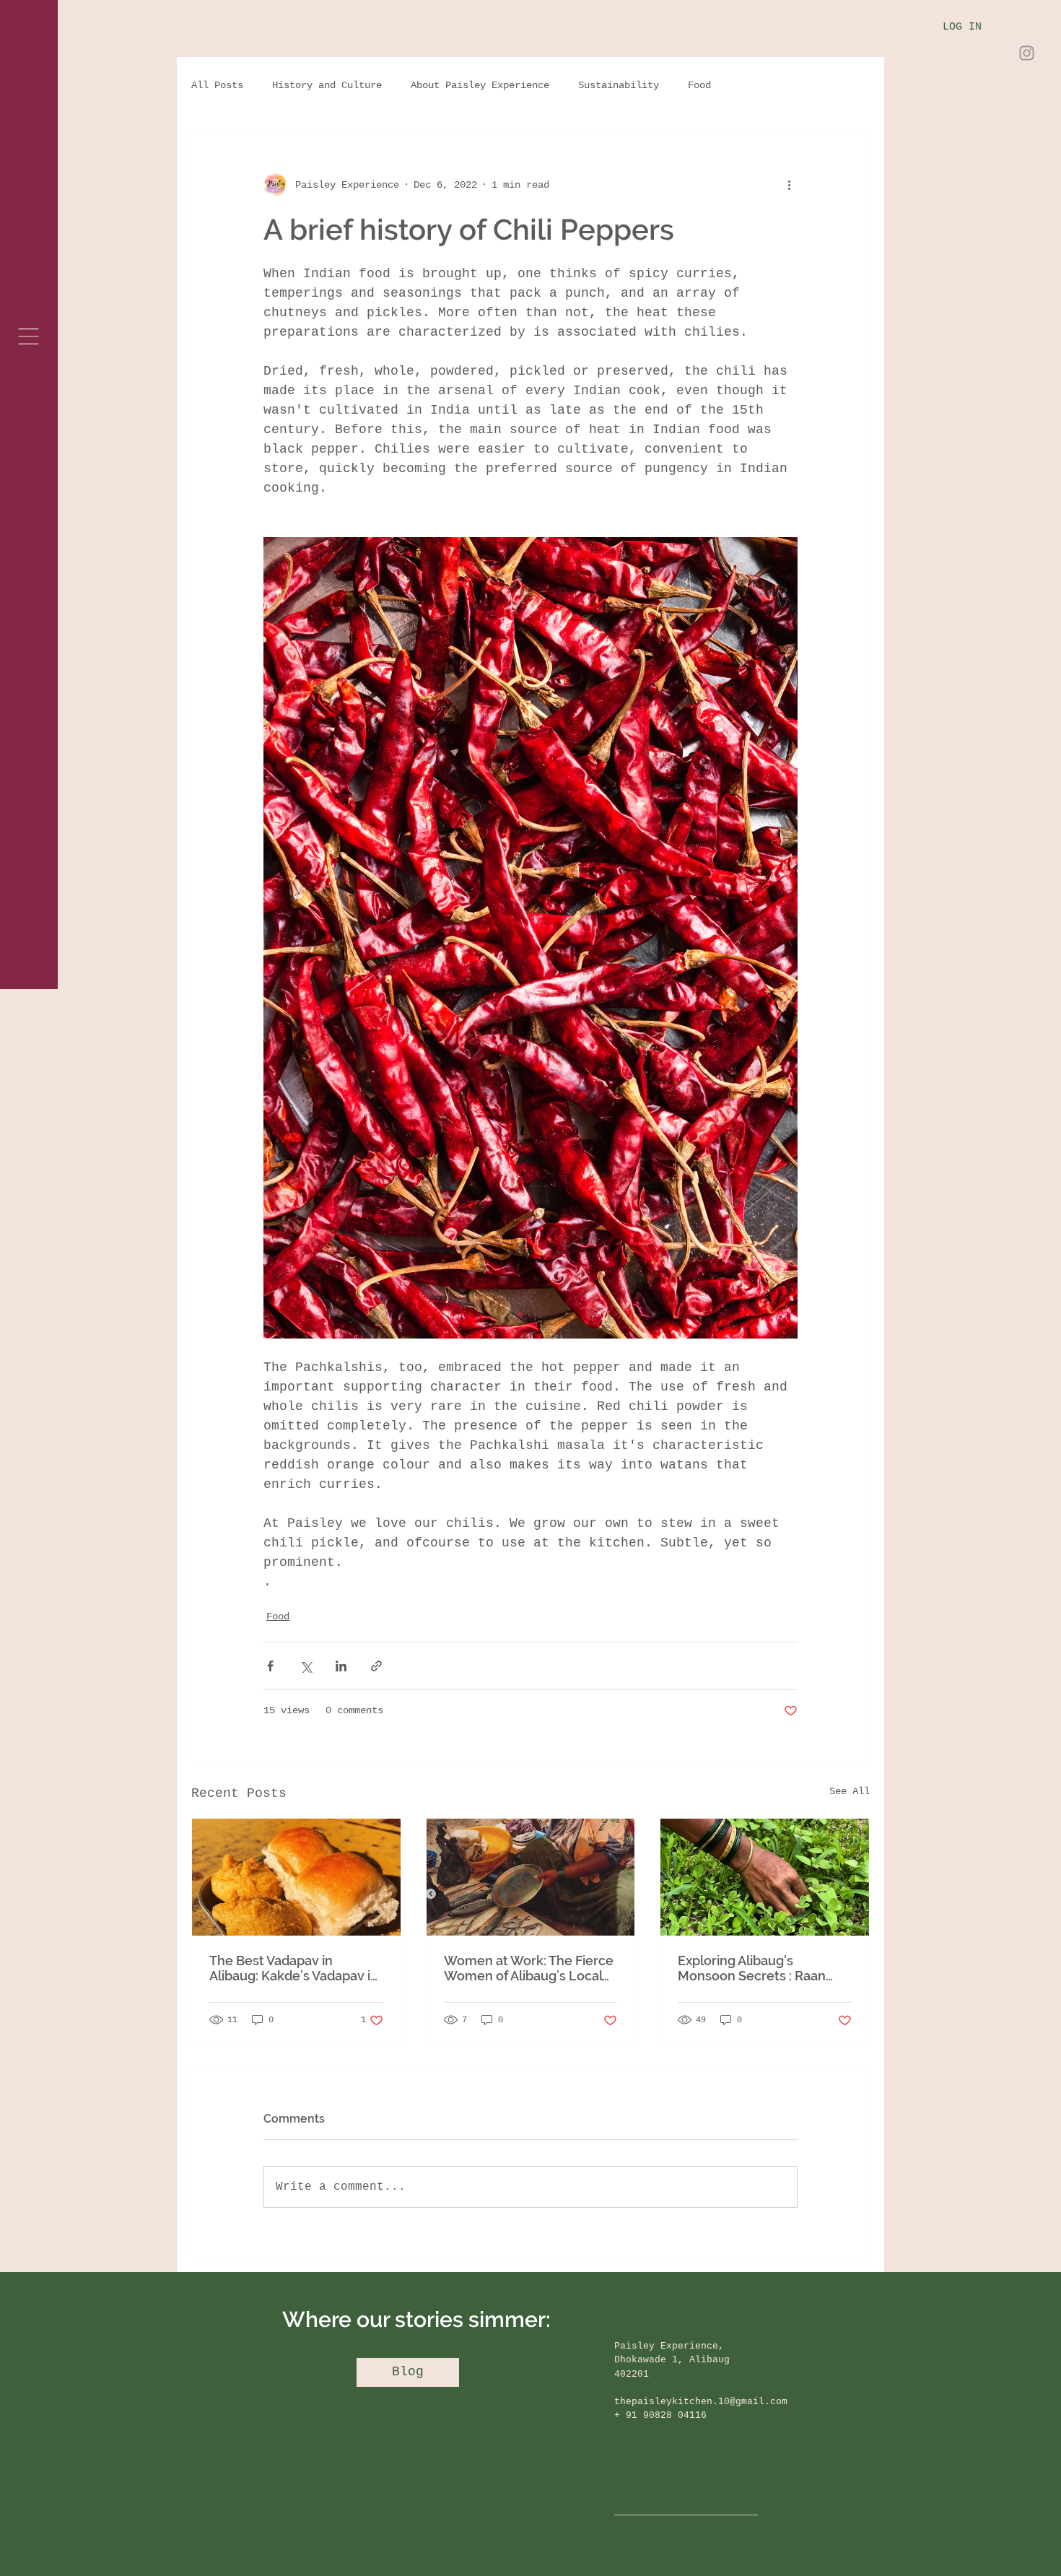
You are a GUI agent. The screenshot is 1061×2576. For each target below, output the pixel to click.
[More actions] (789, 185)
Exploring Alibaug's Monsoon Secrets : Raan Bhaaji (752, 1968)
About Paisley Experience (480, 85)
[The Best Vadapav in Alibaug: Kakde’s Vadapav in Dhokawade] (296, 1877)
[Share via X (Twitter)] (306, 1666)
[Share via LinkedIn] (341, 1666)
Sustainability (619, 85)
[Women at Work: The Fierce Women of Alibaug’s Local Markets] (531, 1877)
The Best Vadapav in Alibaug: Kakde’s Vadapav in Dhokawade (294, 1968)
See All (850, 1791)
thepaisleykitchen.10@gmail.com (701, 2402)
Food (699, 85)
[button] (29, 336)
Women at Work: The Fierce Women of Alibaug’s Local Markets (529, 1968)
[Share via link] (376, 1666)
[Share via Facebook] (270, 1666)
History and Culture (327, 85)
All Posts (217, 85)
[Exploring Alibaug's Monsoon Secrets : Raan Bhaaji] (765, 1877)
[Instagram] (1027, 53)
